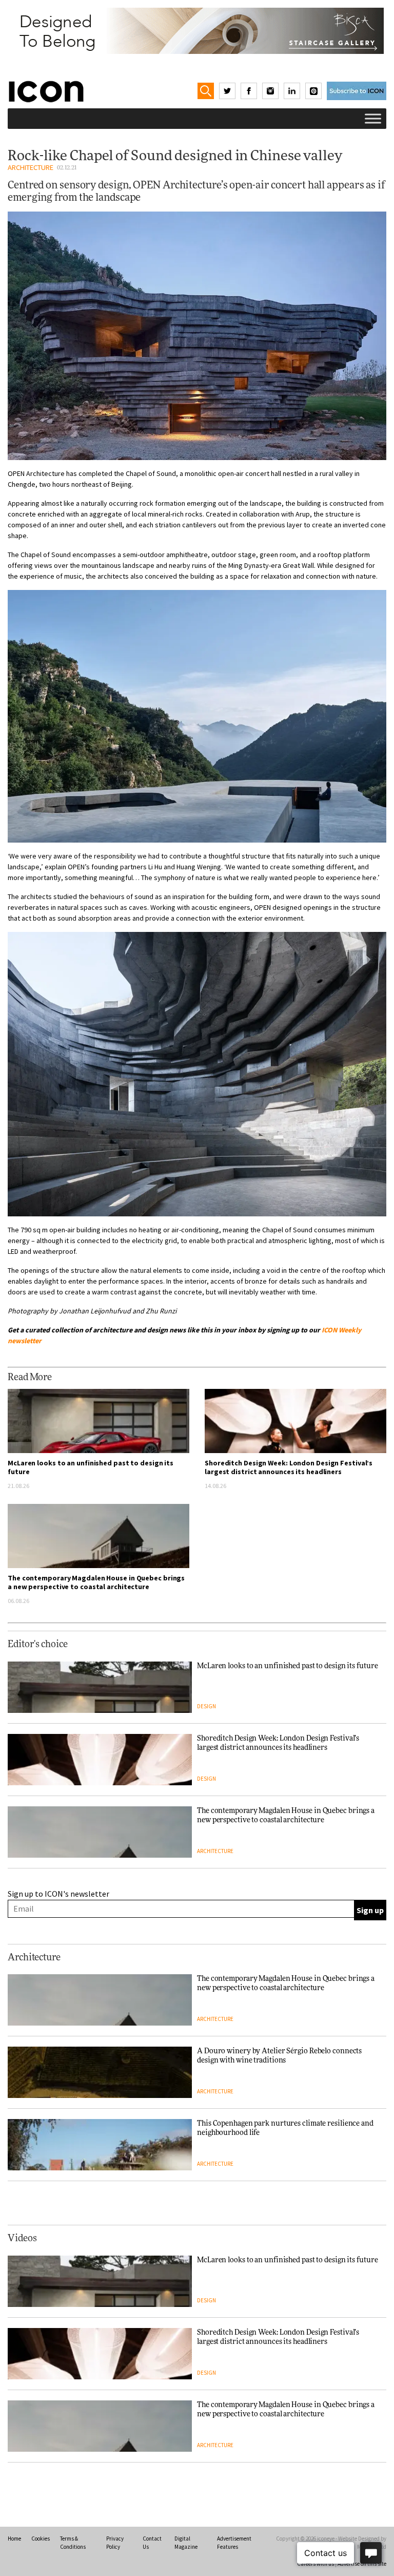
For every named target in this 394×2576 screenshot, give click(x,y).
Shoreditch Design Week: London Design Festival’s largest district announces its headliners (289, 1467)
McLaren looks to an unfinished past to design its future (91, 1467)
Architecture (31, 167)
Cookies (41, 2539)
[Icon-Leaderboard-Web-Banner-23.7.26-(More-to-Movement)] (197, 31)
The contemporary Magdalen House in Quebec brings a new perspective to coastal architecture (96, 1582)
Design (206, 1706)
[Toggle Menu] (373, 118)
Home (14, 2539)
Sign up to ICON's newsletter (58, 1894)
